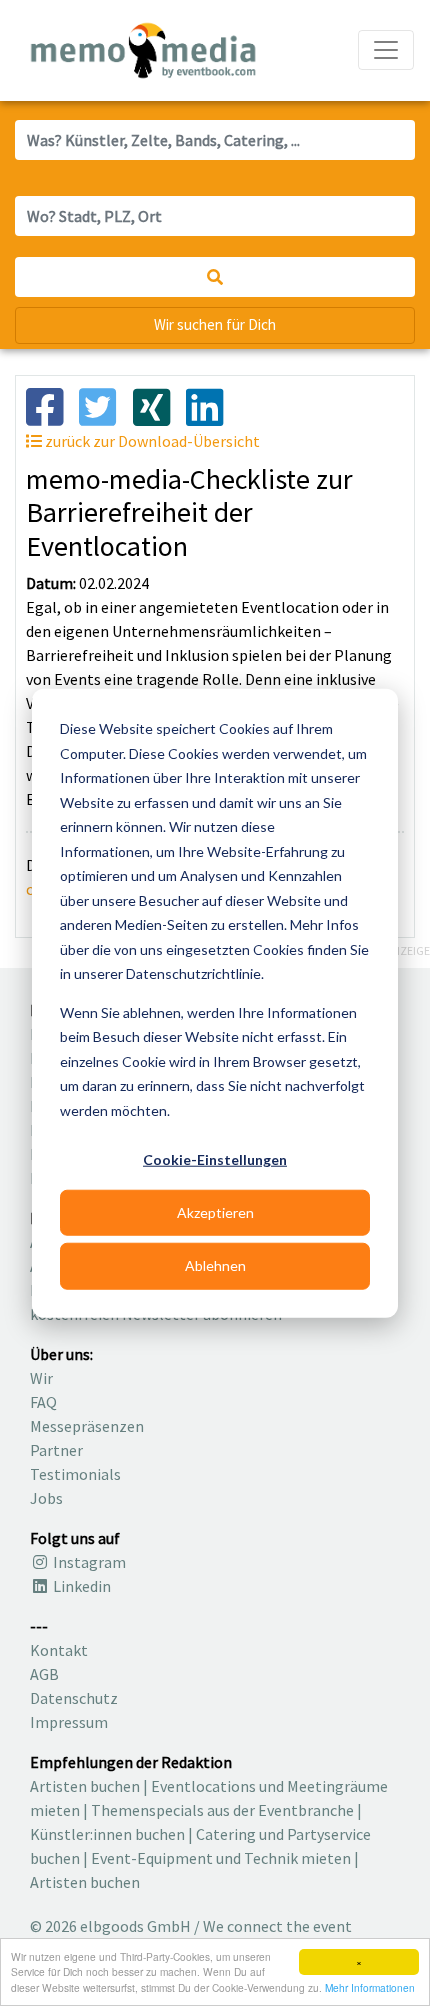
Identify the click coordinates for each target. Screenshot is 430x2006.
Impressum (69, 1722)
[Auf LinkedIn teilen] (212, 405)
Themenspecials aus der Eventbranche (222, 1810)
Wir (41, 1378)
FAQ (43, 1402)
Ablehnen (215, 1265)
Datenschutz (74, 1698)
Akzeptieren (215, 1212)
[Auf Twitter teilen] (105, 405)
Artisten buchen (85, 1786)
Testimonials (75, 1474)
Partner (56, 1450)
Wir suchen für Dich (215, 324)
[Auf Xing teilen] (159, 405)
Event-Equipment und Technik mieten (221, 1858)
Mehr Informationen (370, 1987)
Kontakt (59, 1650)
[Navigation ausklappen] (386, 50)
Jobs (46, 1498)
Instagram (88, 1562)
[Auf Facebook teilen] (52, 405)
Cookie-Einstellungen (215, 1159)
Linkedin (80, 1586)
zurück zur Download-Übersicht (151, 441)
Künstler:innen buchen (107, 1834)
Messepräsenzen (87, 1426)
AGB (44, 1674)
